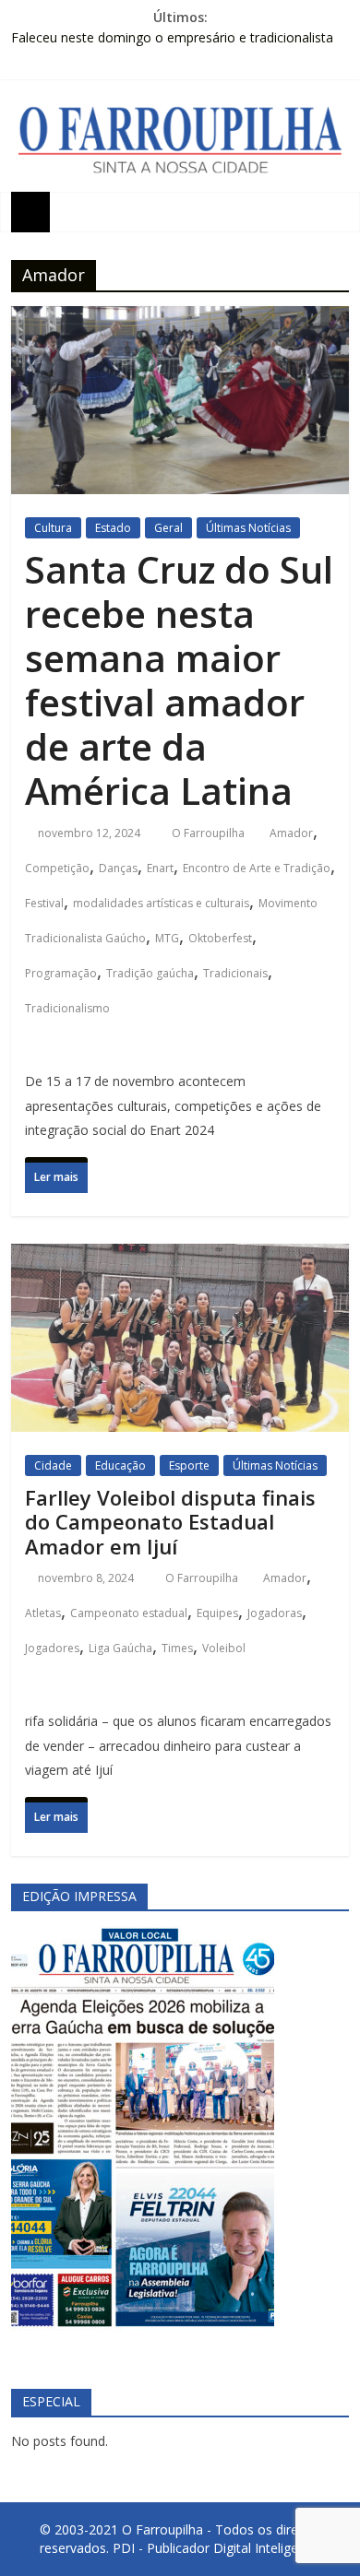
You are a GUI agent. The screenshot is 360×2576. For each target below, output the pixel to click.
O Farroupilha (210, 833)
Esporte (189, 1465)
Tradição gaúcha (150, 973)
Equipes (217, 1613)
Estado (113, 528)
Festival (44, 903)
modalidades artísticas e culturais (161, 903)
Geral (168, 528)
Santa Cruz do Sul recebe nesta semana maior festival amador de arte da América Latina (179, 680)
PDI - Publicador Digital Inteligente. (216, 2548)
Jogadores (52, 1648)
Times (177, 1648)
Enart (160, 868)
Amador (291, 833)
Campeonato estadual (129, 1613)
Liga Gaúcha (120, 1648)
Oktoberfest (220, 938)
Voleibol (224, 1648)
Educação (120, 1465)
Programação (61, 973)
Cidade (53, 1465)
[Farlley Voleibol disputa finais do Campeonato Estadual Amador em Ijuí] (180, 1261)
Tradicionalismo (67, 1008)
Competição (57, 868)
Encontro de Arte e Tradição (257, 868)
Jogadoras (275, 1613)
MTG (167, 938)
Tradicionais (235, 973)
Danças (118, 868)
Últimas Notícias (248, 528)
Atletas (43, 1613)
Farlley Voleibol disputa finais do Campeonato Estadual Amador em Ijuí (170, 1522)
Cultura (53, 528)
